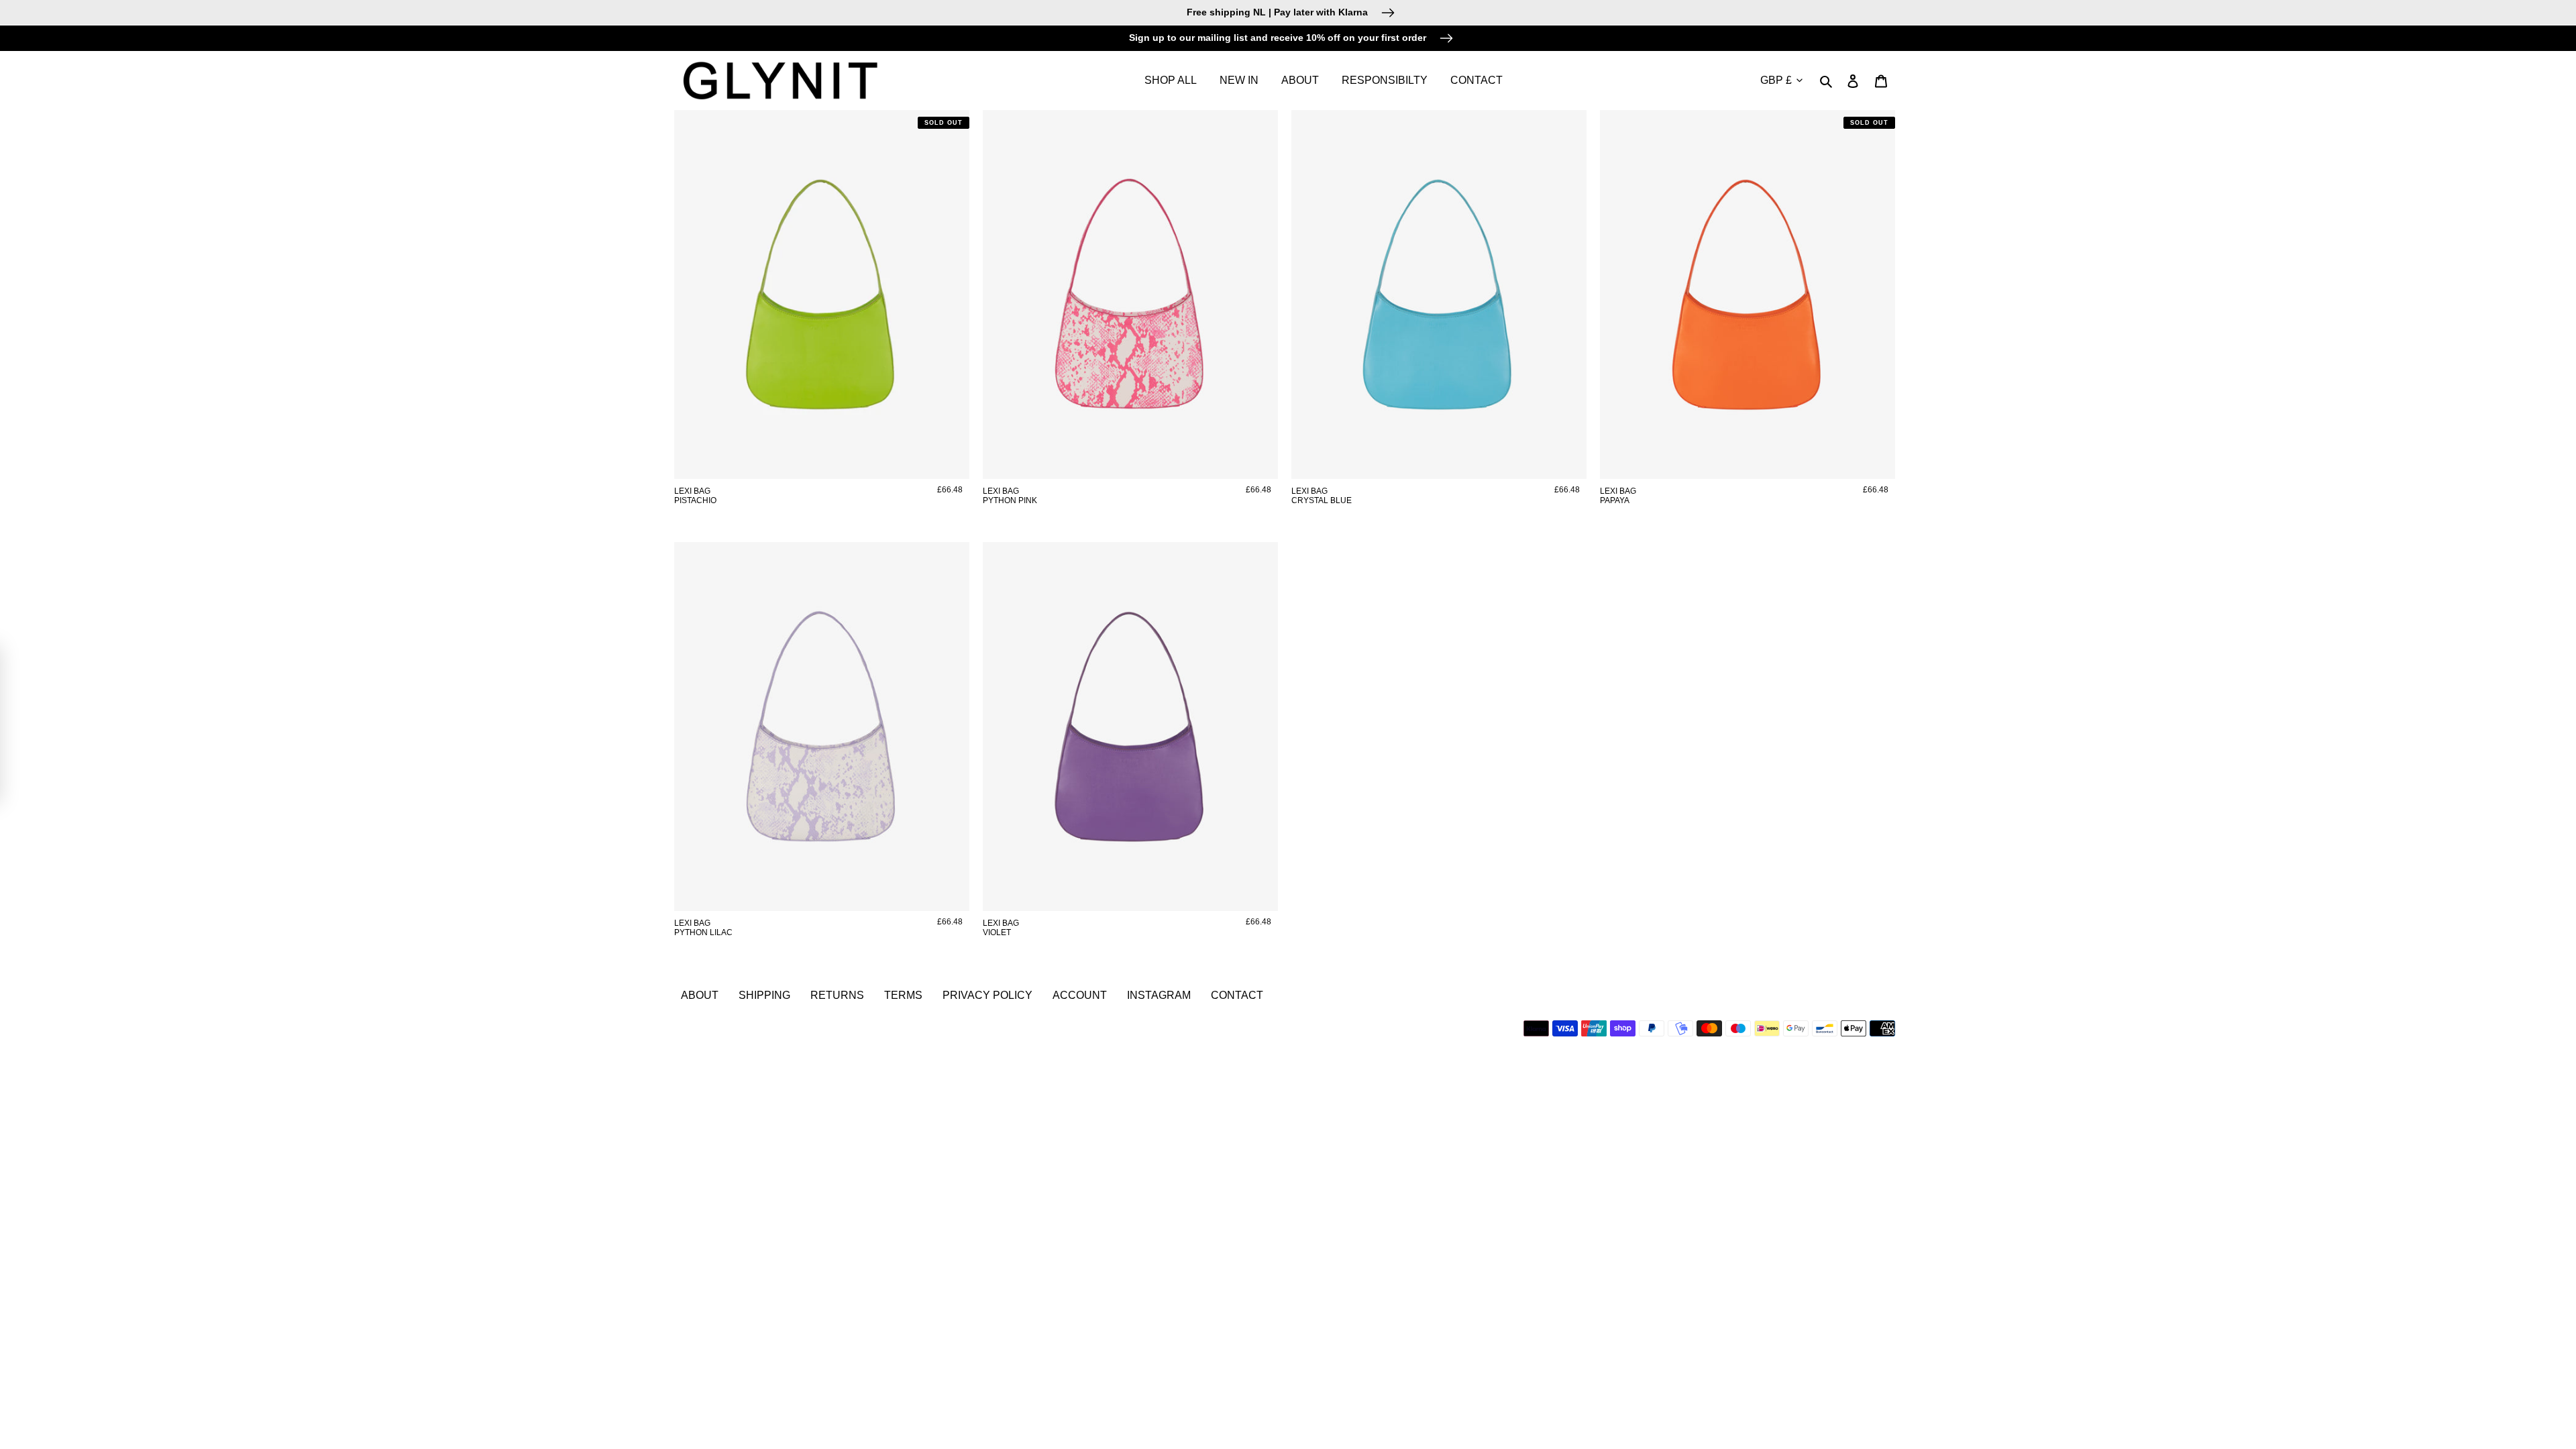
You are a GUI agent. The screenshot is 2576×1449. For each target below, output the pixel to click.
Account (1080, 995)
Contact (1237, 995)
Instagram (1159, 995)
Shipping (764, 995)
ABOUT (700, 995)
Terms (903, 995)
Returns (837, 995)
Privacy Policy (987, 995)
